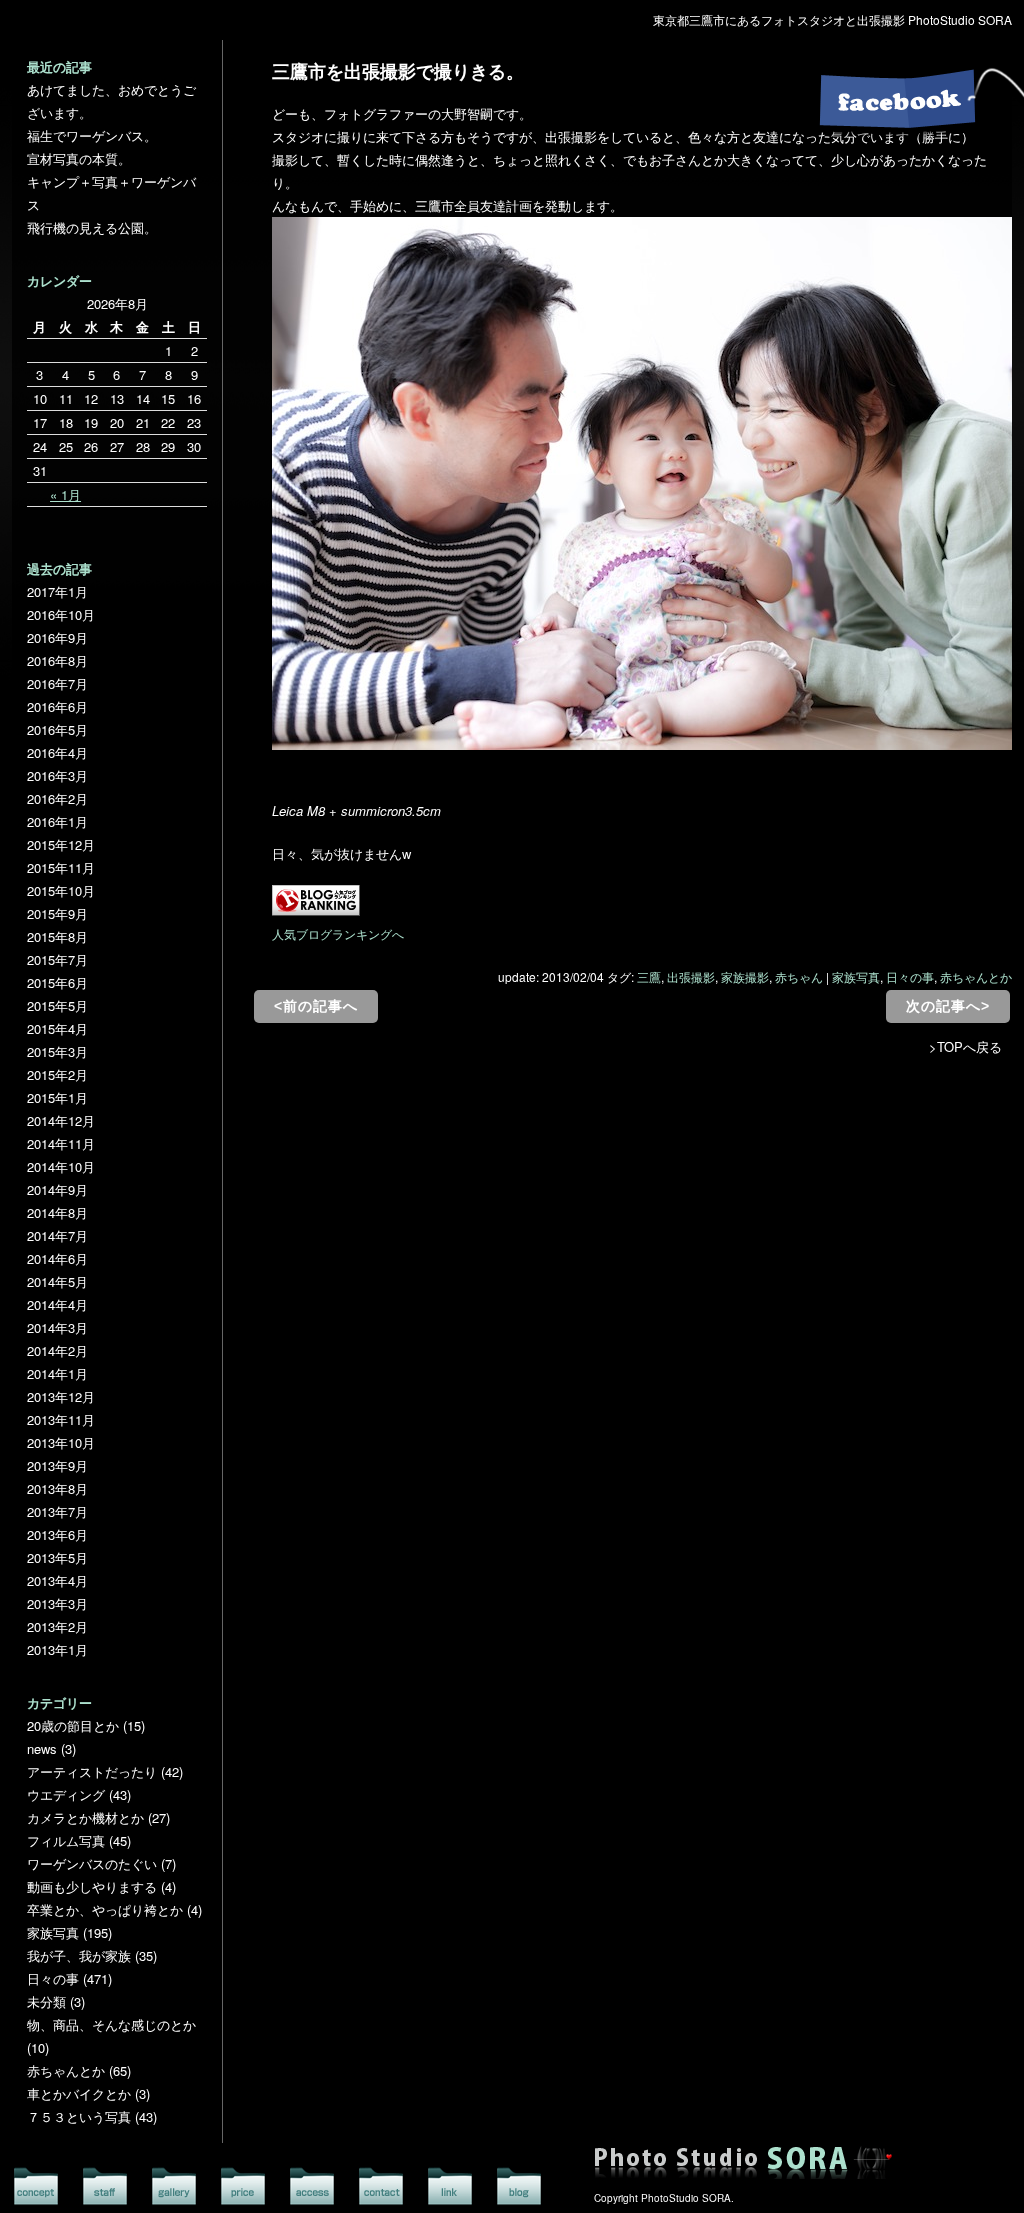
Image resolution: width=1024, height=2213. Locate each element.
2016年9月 (57, 637)
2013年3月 (57, 1603)
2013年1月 (57, 1649)
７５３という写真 (79, 2116)
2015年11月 (61, 867)
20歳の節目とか (73, 1725)
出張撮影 (691, 976)
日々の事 (910, 976)
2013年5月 (57, 1557)
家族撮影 (745, 976)
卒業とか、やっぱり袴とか (105, 1909)
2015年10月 (61, 890)
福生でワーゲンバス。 (92, 135)
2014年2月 (57, 1350)
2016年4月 (57, 752)
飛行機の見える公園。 (92, 227)
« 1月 (65, 494)
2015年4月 (57, 1028)
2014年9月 (57, 1189)
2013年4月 (57, 1580)
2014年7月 (57, 1235)
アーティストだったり (92, 1771)
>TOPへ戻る (965, 1046)
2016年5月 (57, 729)
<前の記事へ (316, 1006)
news (42, 1748)
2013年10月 (61, 1442)
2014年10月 (61, 1166)
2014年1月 (57, 1373)
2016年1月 (57, 821)
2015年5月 (57, 1005)
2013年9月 (57, 1465)
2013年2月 (57, 1626)
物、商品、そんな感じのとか (111, 2024)
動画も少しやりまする (92, 1886)
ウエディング (66, 1794)
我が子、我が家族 (79, 1955)
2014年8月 (57, 1212)
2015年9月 (57, 913)
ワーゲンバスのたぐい (92, 1863)
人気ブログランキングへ (338, 933)
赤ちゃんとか (976, 976)
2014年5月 (57, 1281)
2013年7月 (57, 1511)
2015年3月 (57, 1051)
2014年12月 (61, 1120)
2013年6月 (57, 1534)
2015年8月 (57, 936)
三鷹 (649, 976)
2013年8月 (57, 1488)
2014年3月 (57, 1327)
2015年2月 (57, 1074)
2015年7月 (57, 959)
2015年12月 (61, 844)
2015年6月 (57, 982)
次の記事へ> (948, 1006)
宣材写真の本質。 (79, 158)
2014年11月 (61, 1143)
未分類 (46, 2001)
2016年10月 (61, 614)
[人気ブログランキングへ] (316, 910)
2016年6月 (57, 706)
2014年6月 (57, 1258)
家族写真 (856, 976)
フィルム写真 (66, 1840)
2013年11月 (61, 1419)
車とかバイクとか (79, 2093)
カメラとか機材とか (85, 1817)
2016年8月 (57, 660)
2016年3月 (57, 775)
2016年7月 (57, 683)
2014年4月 (57, 1304)
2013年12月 (61, 1396)
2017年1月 (57, 591)
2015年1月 (57, 1097)
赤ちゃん (799, 976)
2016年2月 (57, 798)
